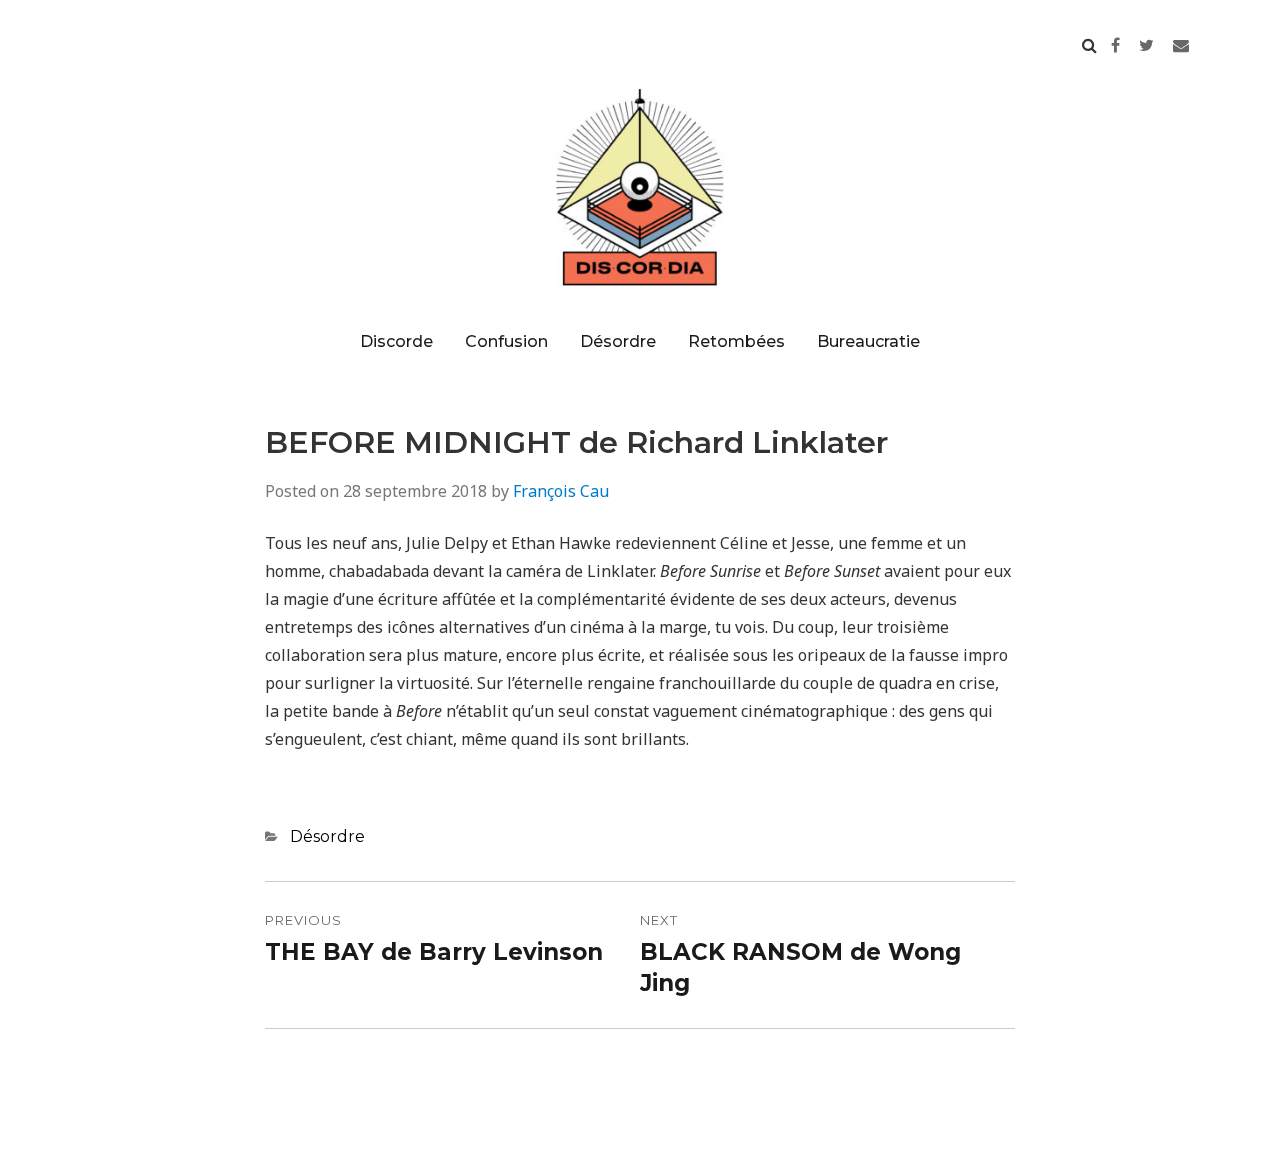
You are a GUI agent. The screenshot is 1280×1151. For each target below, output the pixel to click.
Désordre (618, 341)
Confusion (506, 341)
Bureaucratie (868, 341)
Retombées (736, 341)
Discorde (396, 341)
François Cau (561, 491)
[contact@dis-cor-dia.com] (1181, 45)
